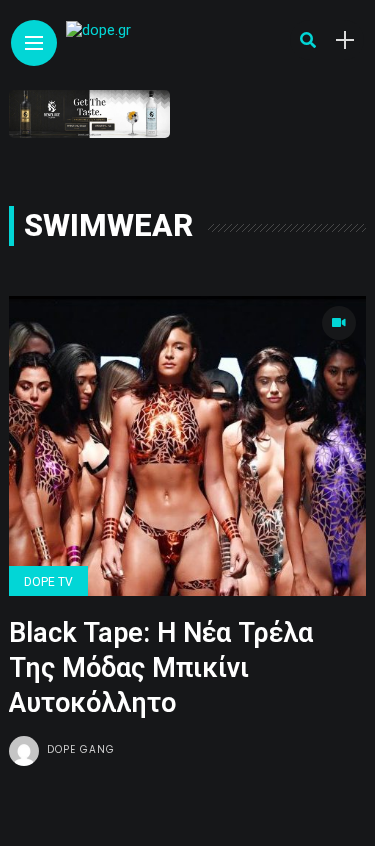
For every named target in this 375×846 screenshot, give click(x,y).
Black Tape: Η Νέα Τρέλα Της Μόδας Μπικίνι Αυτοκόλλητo (161, 668)
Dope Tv (48, 582)
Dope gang (81, 749)
